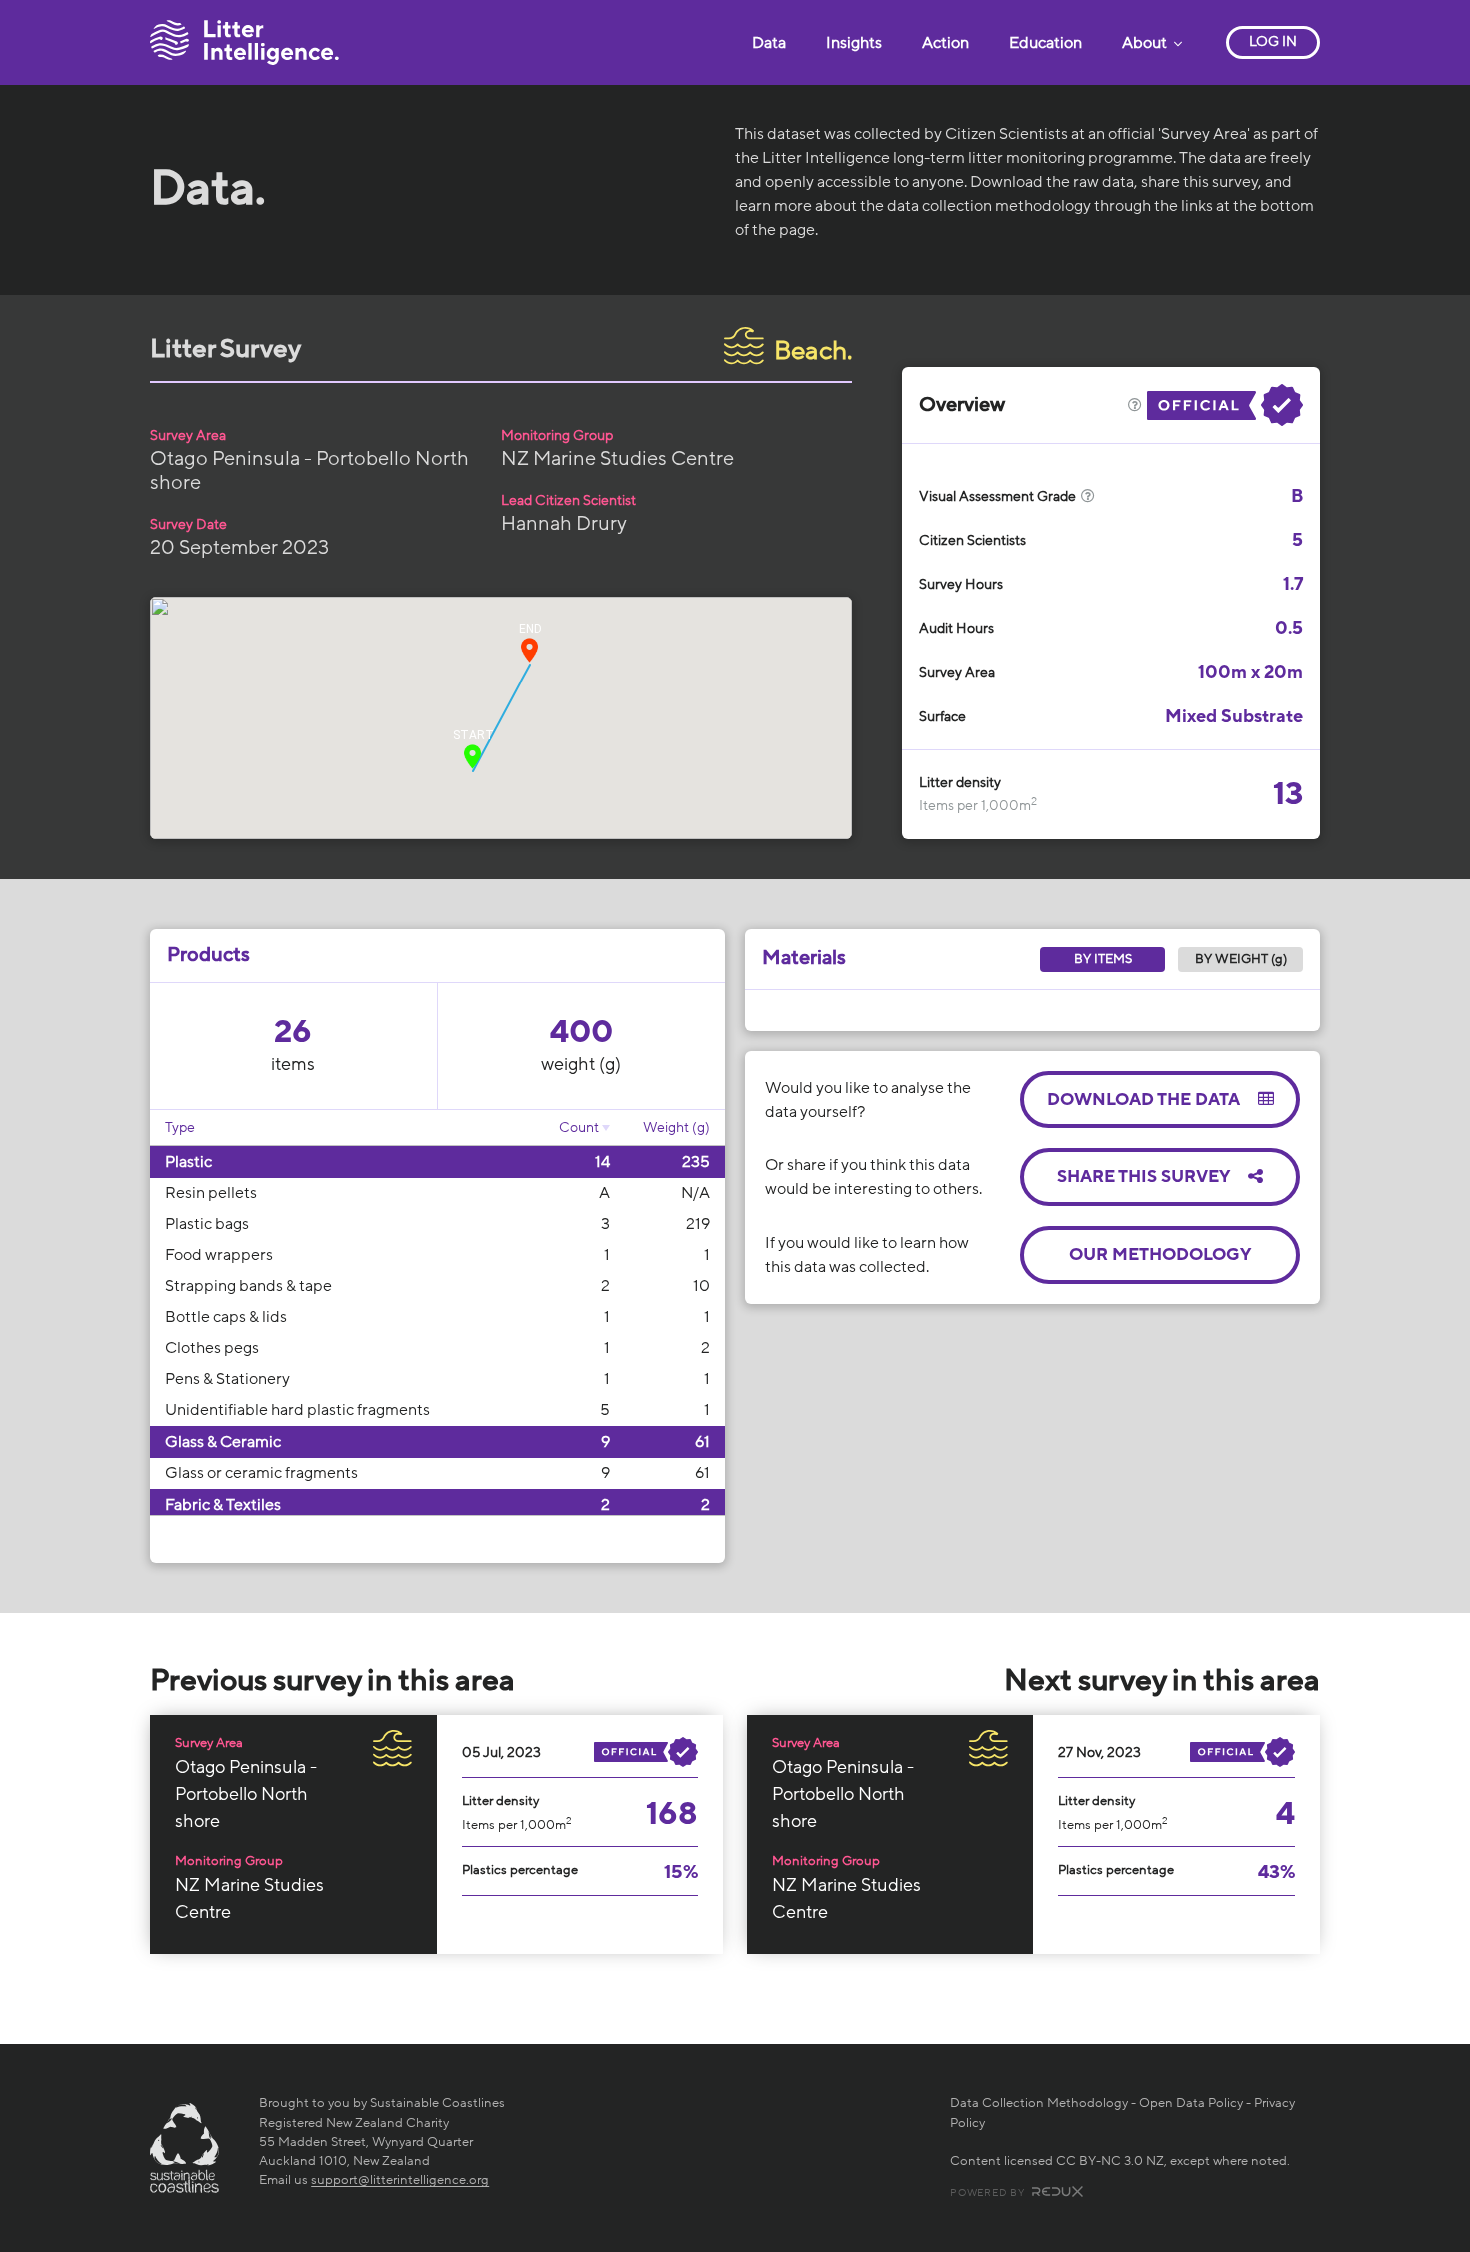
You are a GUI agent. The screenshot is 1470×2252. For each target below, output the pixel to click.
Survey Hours (961, 584)
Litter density (960, 782)
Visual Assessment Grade (999, 496)
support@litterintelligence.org (400, 2180)
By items (1103, 959)
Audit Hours (956, 628)
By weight (1241, 959)
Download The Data (1145, 1099)
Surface (942, 716)
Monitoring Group (557, 435)
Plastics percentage (520, 1870)
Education (1045, 43)
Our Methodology (1160, 1254)
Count (579, 1127)
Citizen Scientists (972, 540)
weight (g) (581, 1064)
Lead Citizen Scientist (568, 500)
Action (945, 43)
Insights (854, 43)
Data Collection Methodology (1039, 2103)
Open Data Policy (1191, 2103)
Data (769, 43)
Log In (1273, 41)
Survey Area (188, 435)
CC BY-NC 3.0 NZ (1110, 2161)
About (1146, 43)
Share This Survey (1145, 1176)
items (293, 1064)
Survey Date (188, 524)
